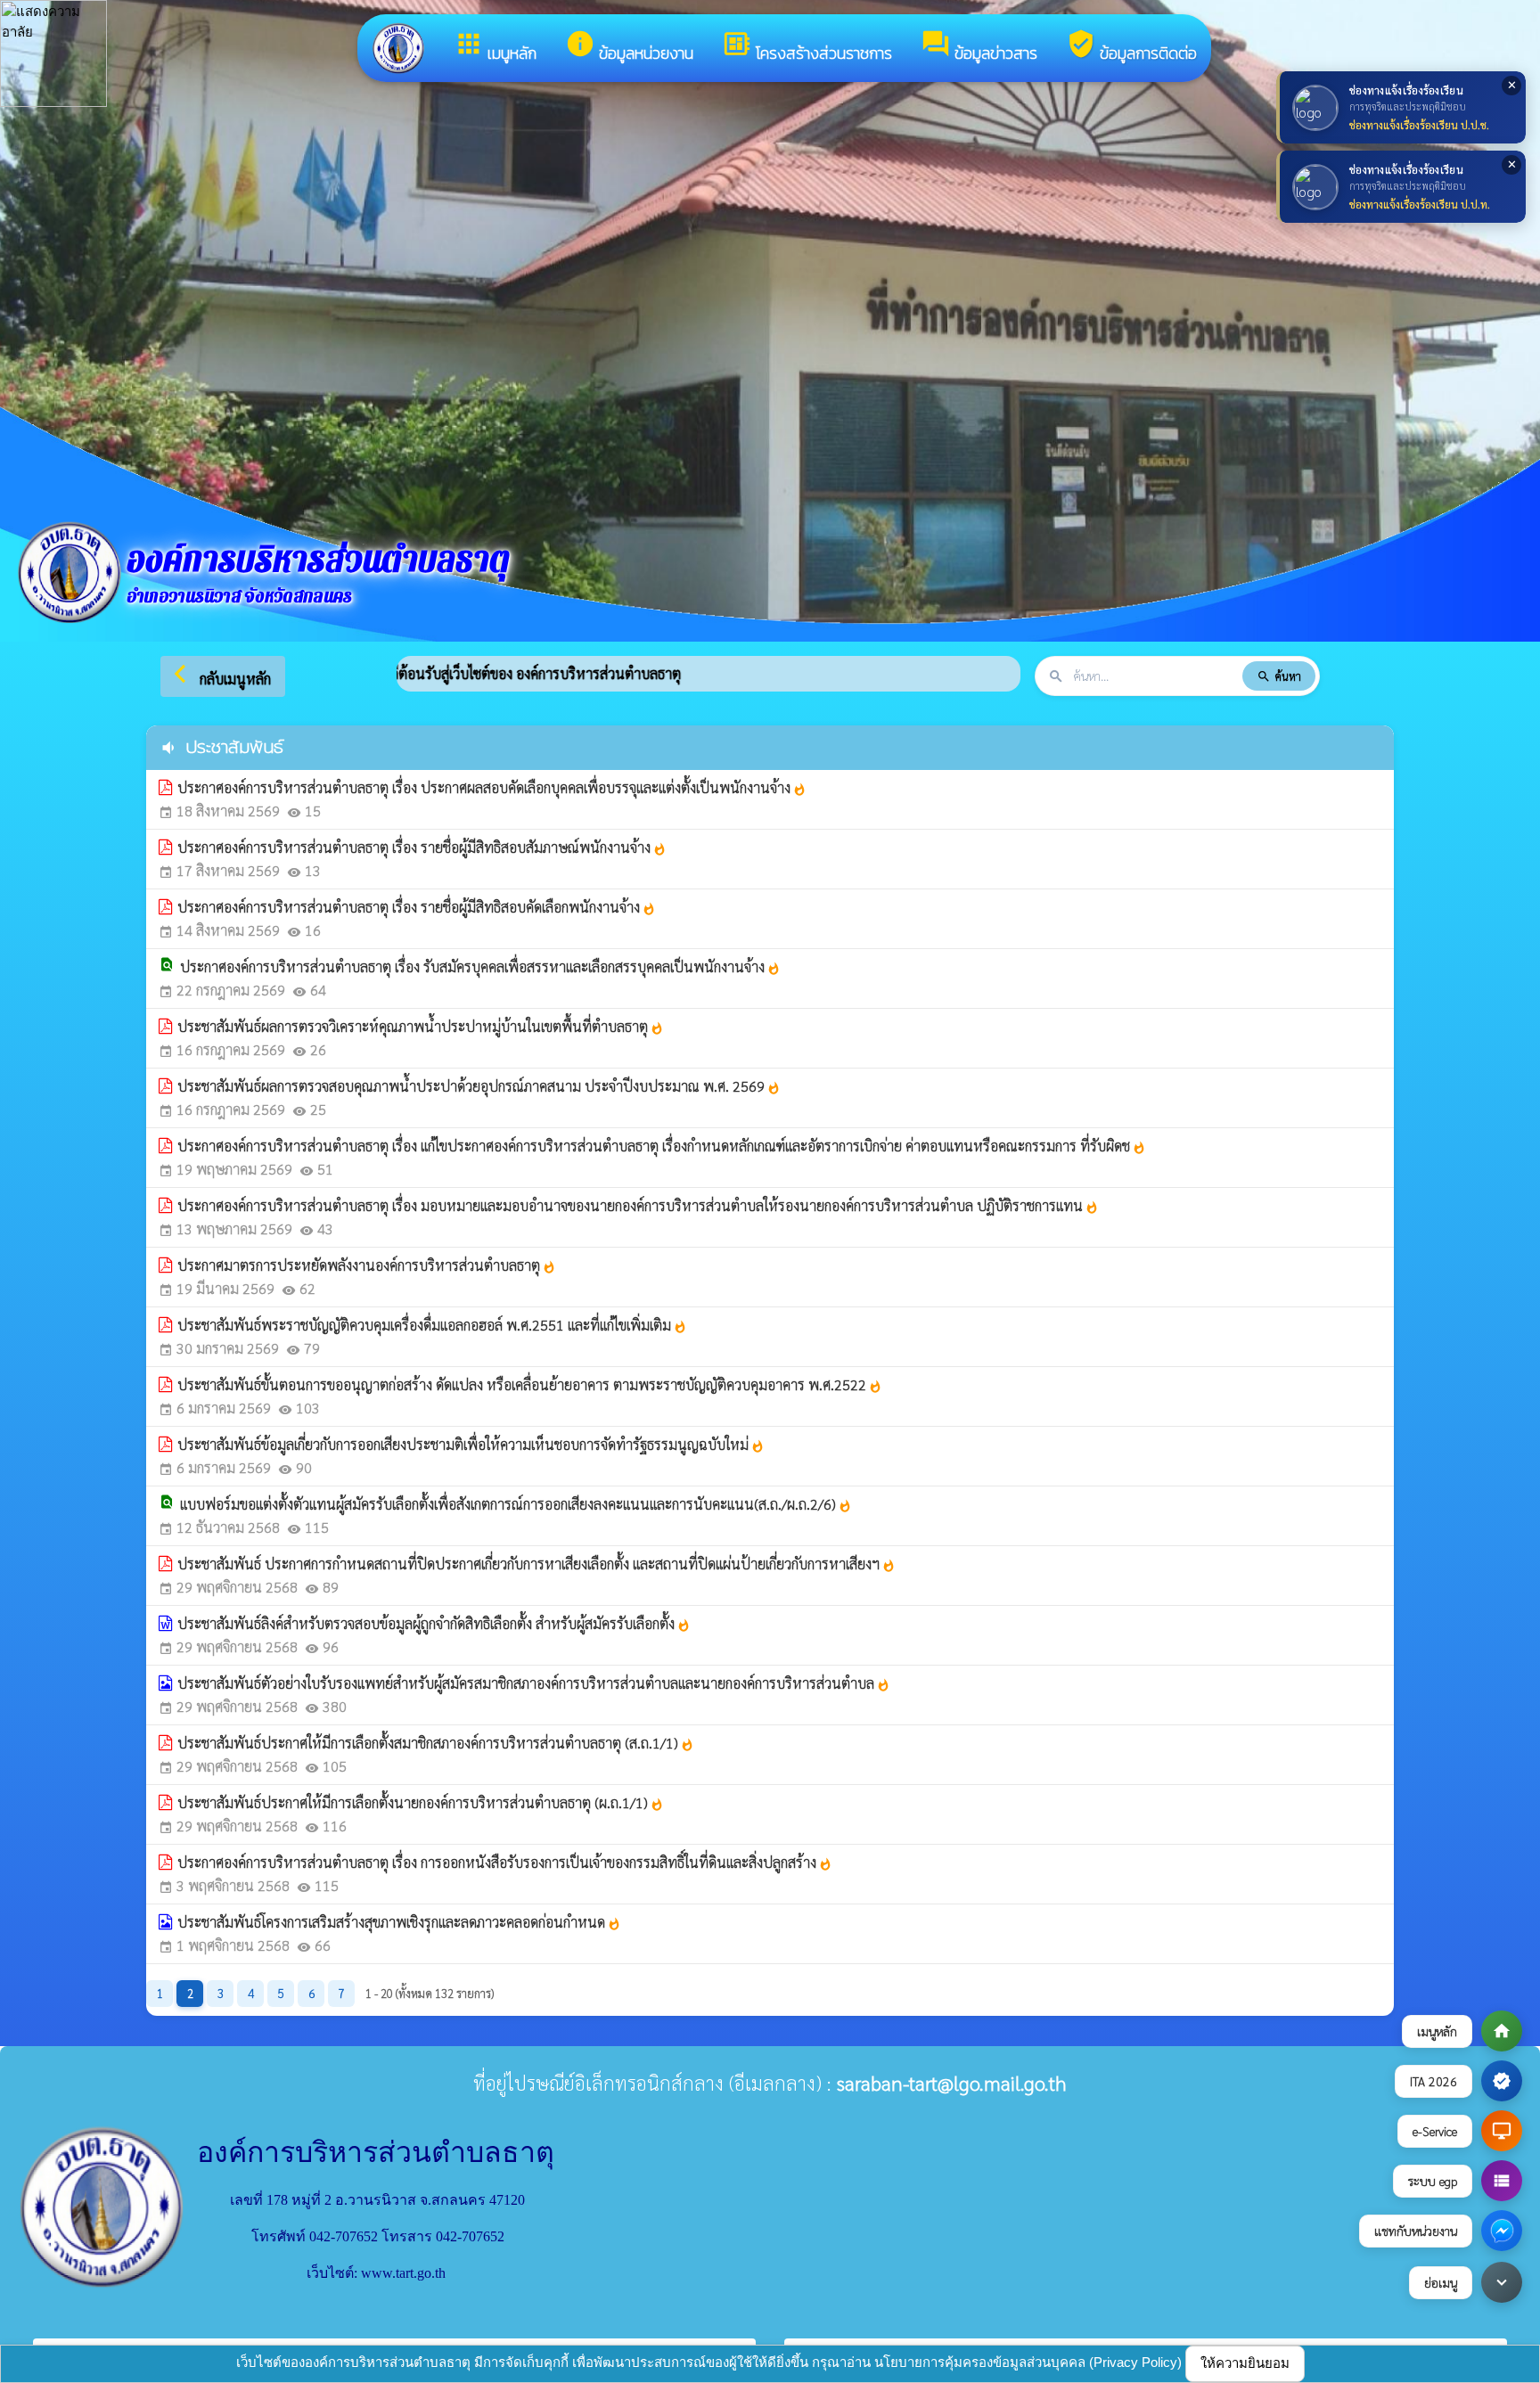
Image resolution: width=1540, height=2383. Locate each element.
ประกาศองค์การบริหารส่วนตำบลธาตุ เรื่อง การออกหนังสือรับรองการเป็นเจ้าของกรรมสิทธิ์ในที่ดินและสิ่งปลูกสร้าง (505, 1862)
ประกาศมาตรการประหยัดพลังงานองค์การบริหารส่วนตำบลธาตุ (367, 1265)
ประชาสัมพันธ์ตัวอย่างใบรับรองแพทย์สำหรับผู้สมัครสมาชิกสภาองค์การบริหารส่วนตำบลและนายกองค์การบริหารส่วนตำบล (534, 1683)
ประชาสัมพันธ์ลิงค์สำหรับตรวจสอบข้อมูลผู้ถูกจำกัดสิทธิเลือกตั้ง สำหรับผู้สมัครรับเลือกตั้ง (434, 1623)
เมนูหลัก (495, 47)
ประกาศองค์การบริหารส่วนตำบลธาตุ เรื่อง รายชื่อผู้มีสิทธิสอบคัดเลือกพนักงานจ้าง (417, 907)
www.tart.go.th (403, 2273)
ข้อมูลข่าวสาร (979, 47)
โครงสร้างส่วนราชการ (807, 47)
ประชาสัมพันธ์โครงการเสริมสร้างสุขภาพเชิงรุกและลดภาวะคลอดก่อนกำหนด (399, 1922)
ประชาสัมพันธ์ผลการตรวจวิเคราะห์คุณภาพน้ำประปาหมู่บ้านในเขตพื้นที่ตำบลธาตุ (421, 1026)
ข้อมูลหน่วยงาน (629, 47)
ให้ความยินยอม (1245, 2363)
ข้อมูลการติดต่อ (1131, 47)
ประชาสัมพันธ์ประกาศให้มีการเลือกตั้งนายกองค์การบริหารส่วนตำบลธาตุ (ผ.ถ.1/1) (421, 1802)
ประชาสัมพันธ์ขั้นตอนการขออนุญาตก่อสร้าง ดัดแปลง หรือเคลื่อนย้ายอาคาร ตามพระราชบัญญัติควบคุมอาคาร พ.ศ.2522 (530, 1384)
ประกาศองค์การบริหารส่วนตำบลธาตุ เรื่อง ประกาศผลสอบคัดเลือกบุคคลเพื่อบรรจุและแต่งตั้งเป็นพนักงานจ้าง (492, 787)
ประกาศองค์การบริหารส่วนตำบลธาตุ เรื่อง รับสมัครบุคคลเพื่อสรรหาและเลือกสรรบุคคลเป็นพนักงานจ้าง (480, 966)
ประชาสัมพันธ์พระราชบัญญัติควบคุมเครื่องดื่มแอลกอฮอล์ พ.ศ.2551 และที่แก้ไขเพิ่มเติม (432, 1325)
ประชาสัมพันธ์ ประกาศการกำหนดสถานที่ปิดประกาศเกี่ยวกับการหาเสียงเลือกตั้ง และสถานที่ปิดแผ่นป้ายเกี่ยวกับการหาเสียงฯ (537, 1564)
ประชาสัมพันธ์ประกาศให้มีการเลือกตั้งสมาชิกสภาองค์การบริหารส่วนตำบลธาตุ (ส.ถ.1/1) (436, 1743)
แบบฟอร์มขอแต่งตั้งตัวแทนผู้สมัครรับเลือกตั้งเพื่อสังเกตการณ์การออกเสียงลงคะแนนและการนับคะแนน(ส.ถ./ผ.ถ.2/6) (516, 1504)
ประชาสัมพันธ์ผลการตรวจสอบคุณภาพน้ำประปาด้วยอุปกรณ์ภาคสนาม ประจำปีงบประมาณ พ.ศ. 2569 (479, 1086)
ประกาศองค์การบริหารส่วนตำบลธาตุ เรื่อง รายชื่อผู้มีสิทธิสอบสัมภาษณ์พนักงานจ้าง (422, 847)
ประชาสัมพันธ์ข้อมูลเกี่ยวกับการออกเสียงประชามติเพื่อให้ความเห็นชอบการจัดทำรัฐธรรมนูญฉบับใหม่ (471, 1444)
